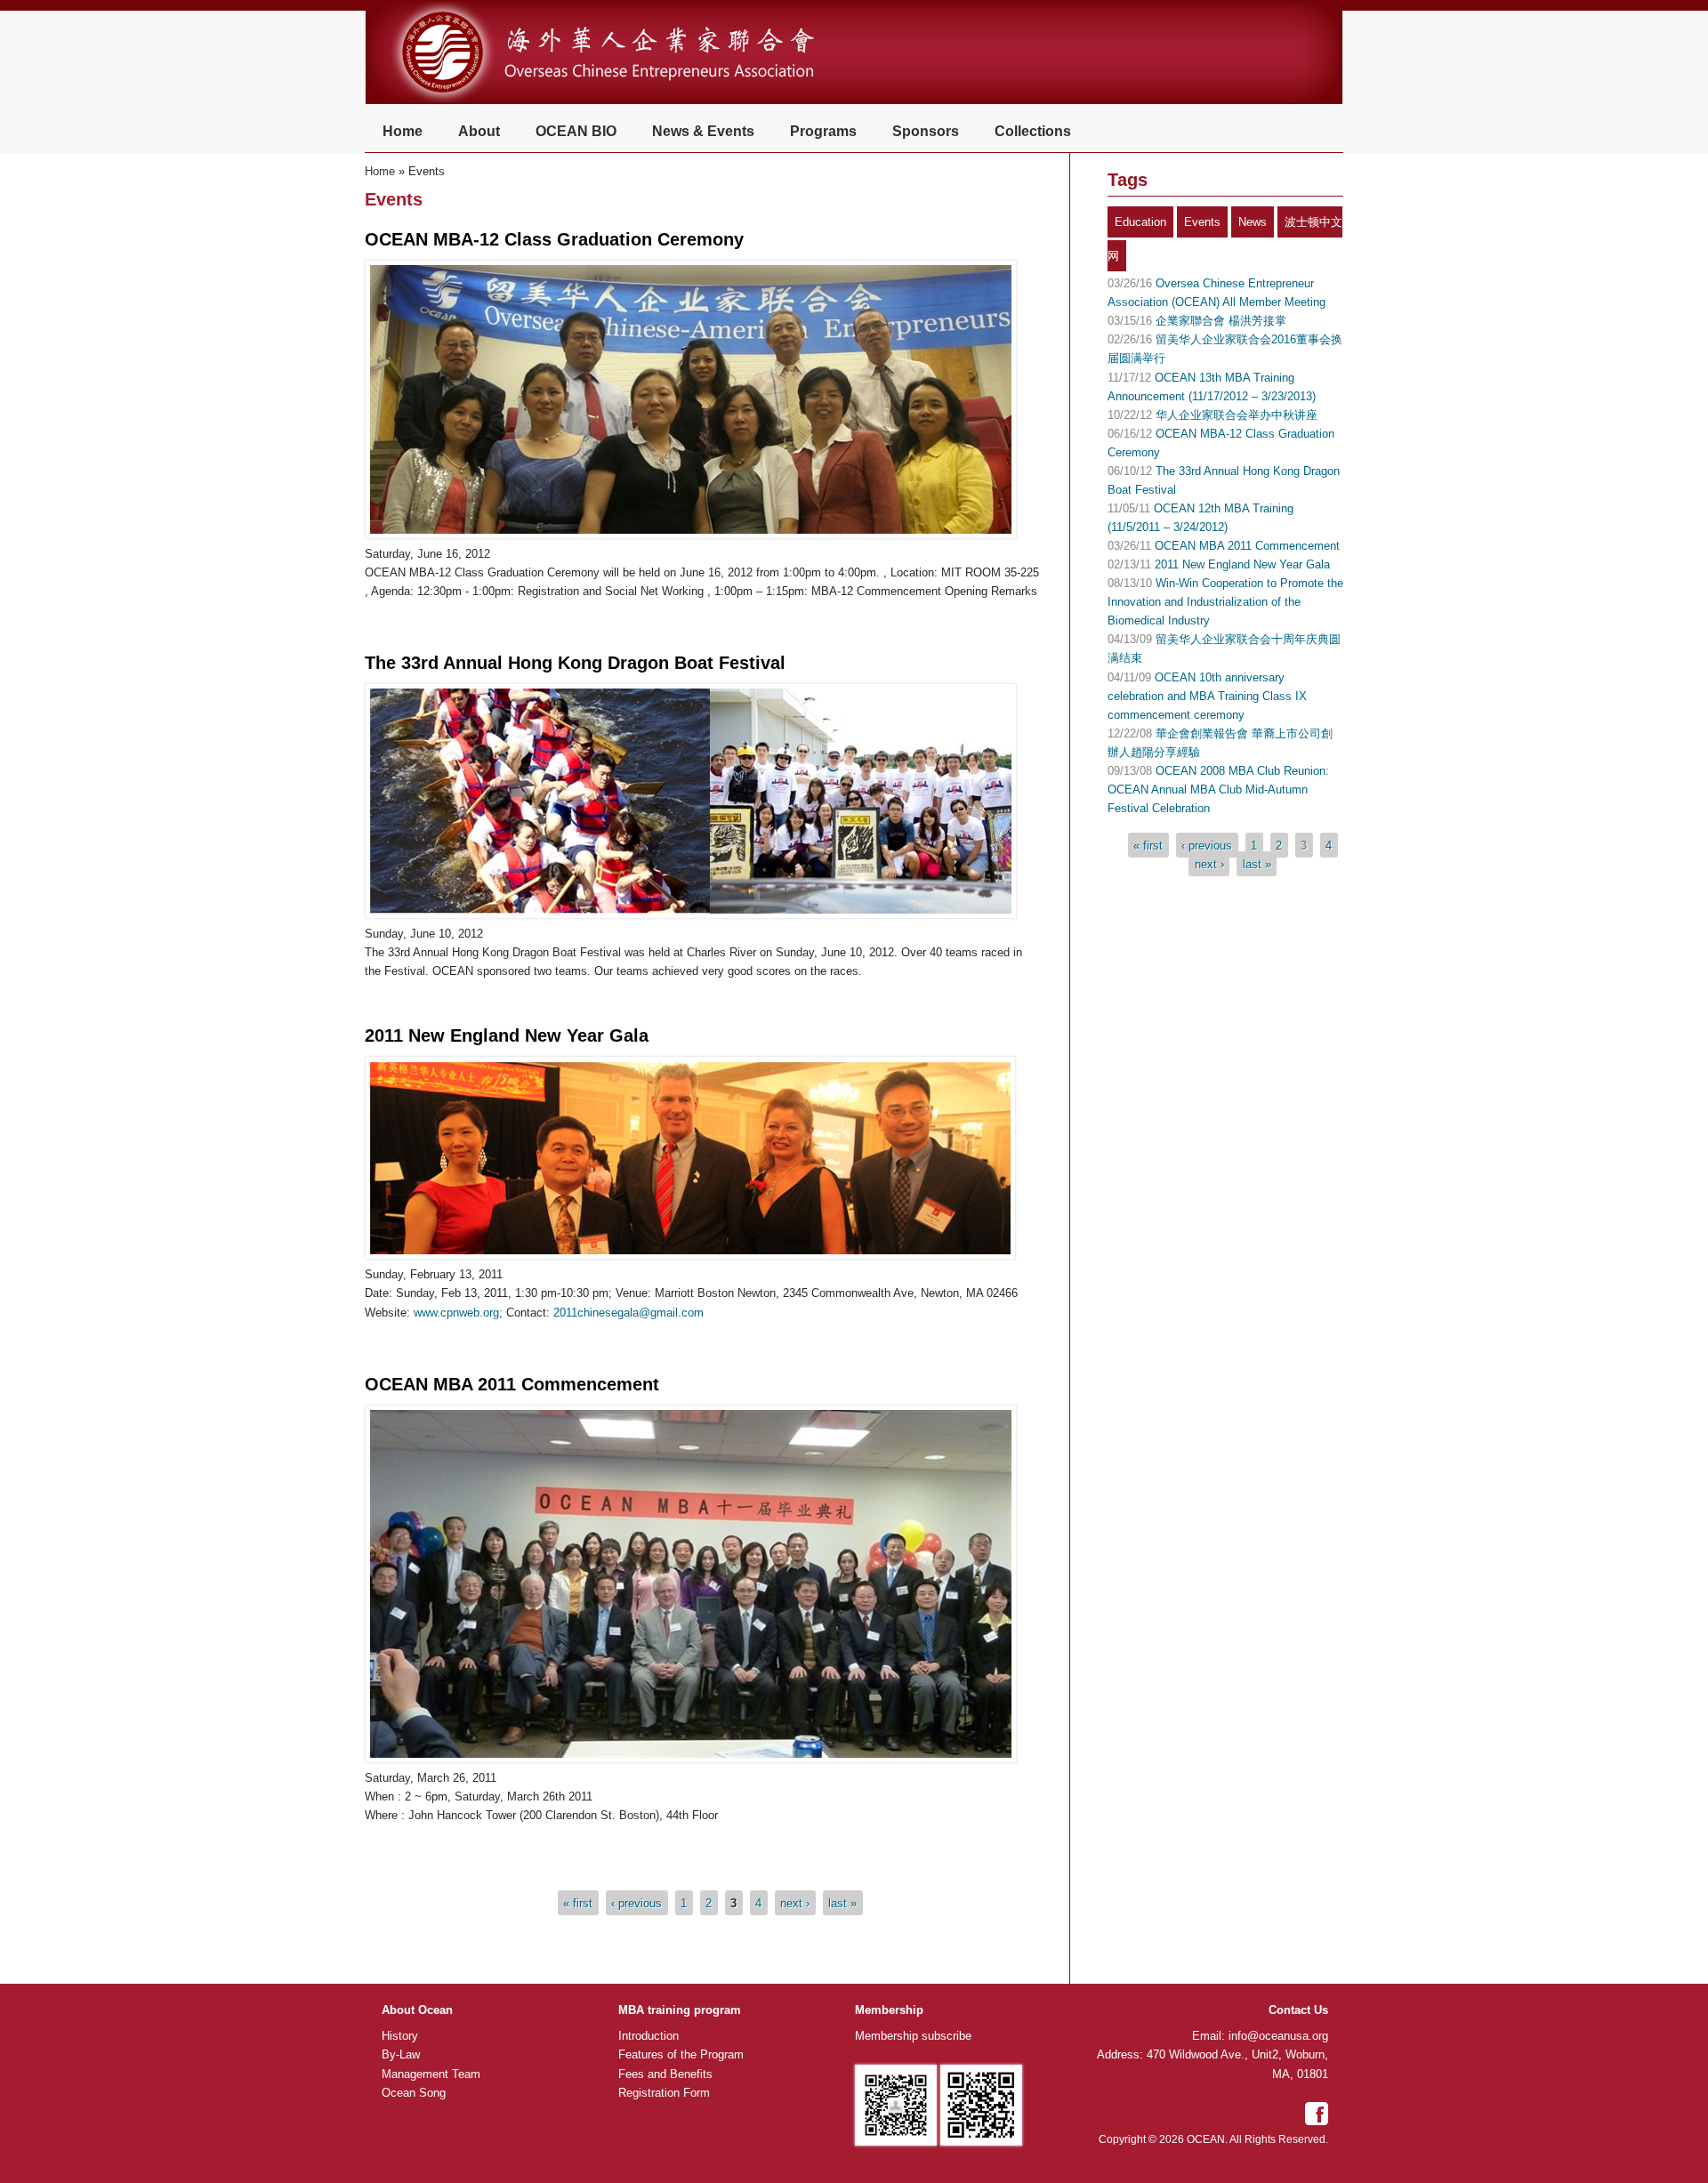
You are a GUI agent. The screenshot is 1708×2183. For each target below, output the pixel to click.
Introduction (649, 2036)
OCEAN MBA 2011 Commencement (512, 1384)
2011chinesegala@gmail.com (628, 1313)
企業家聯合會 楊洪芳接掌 (1221, 321)
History (400, 2036)
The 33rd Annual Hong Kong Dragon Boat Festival (575, 663)
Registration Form (664, 2093)
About (479, 131)
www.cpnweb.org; (458, 1313)
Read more (407, 620)
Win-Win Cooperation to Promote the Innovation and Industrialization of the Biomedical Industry (1225, 602)
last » (842, 1903)
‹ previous (636, 1903)
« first (578, 1903)
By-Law (401, 2054)
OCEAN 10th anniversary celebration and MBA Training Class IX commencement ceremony (1207, 696)
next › (795, 1903)
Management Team (431, 2074)
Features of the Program (681, 2054)
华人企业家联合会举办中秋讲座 (1237, 415)
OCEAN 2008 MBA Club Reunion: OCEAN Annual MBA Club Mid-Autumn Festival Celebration (1218, 789)
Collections (1033, 131)
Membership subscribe (913, 2036)
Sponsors (926, 131)
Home (403, 131)
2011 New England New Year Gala (507, 1035)
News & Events (703, 131)
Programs (823, 131)
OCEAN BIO (576, 131)
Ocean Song (414, 2093)
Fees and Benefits (665, 2074)
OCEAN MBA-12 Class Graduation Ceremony (554, 239)
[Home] (629, 102)
